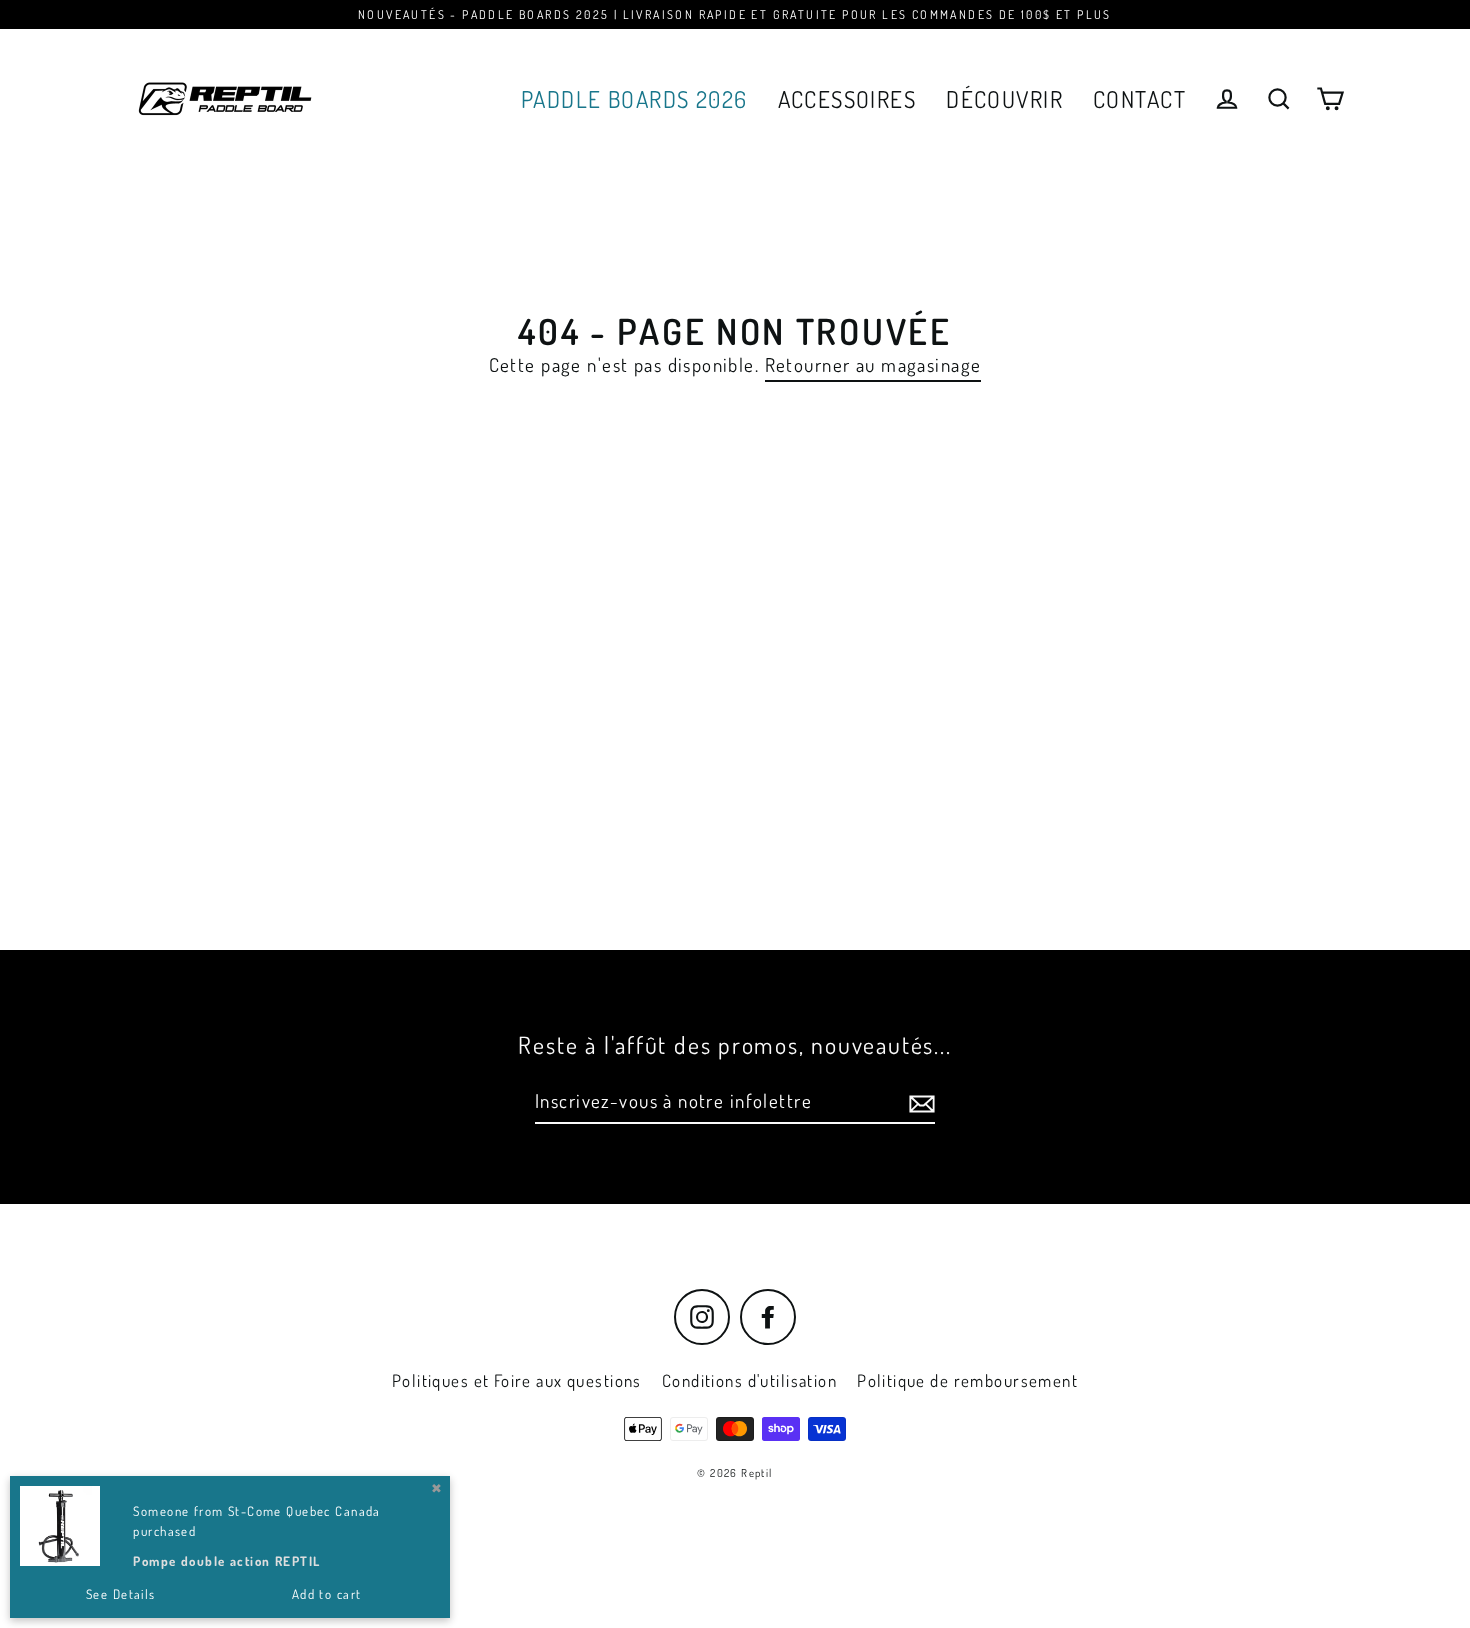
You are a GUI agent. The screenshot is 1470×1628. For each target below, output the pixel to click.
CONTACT (1139, 98)
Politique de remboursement (967, 1380)
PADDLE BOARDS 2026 (634, 98)
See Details (121, 1594)
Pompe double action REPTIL (226, 1561)
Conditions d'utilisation (749, 1380)
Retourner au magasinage (873, 365)
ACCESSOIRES (847, 98)
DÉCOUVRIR (1004, 98)
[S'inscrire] (919, 1102)
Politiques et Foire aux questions (517, 1380)
